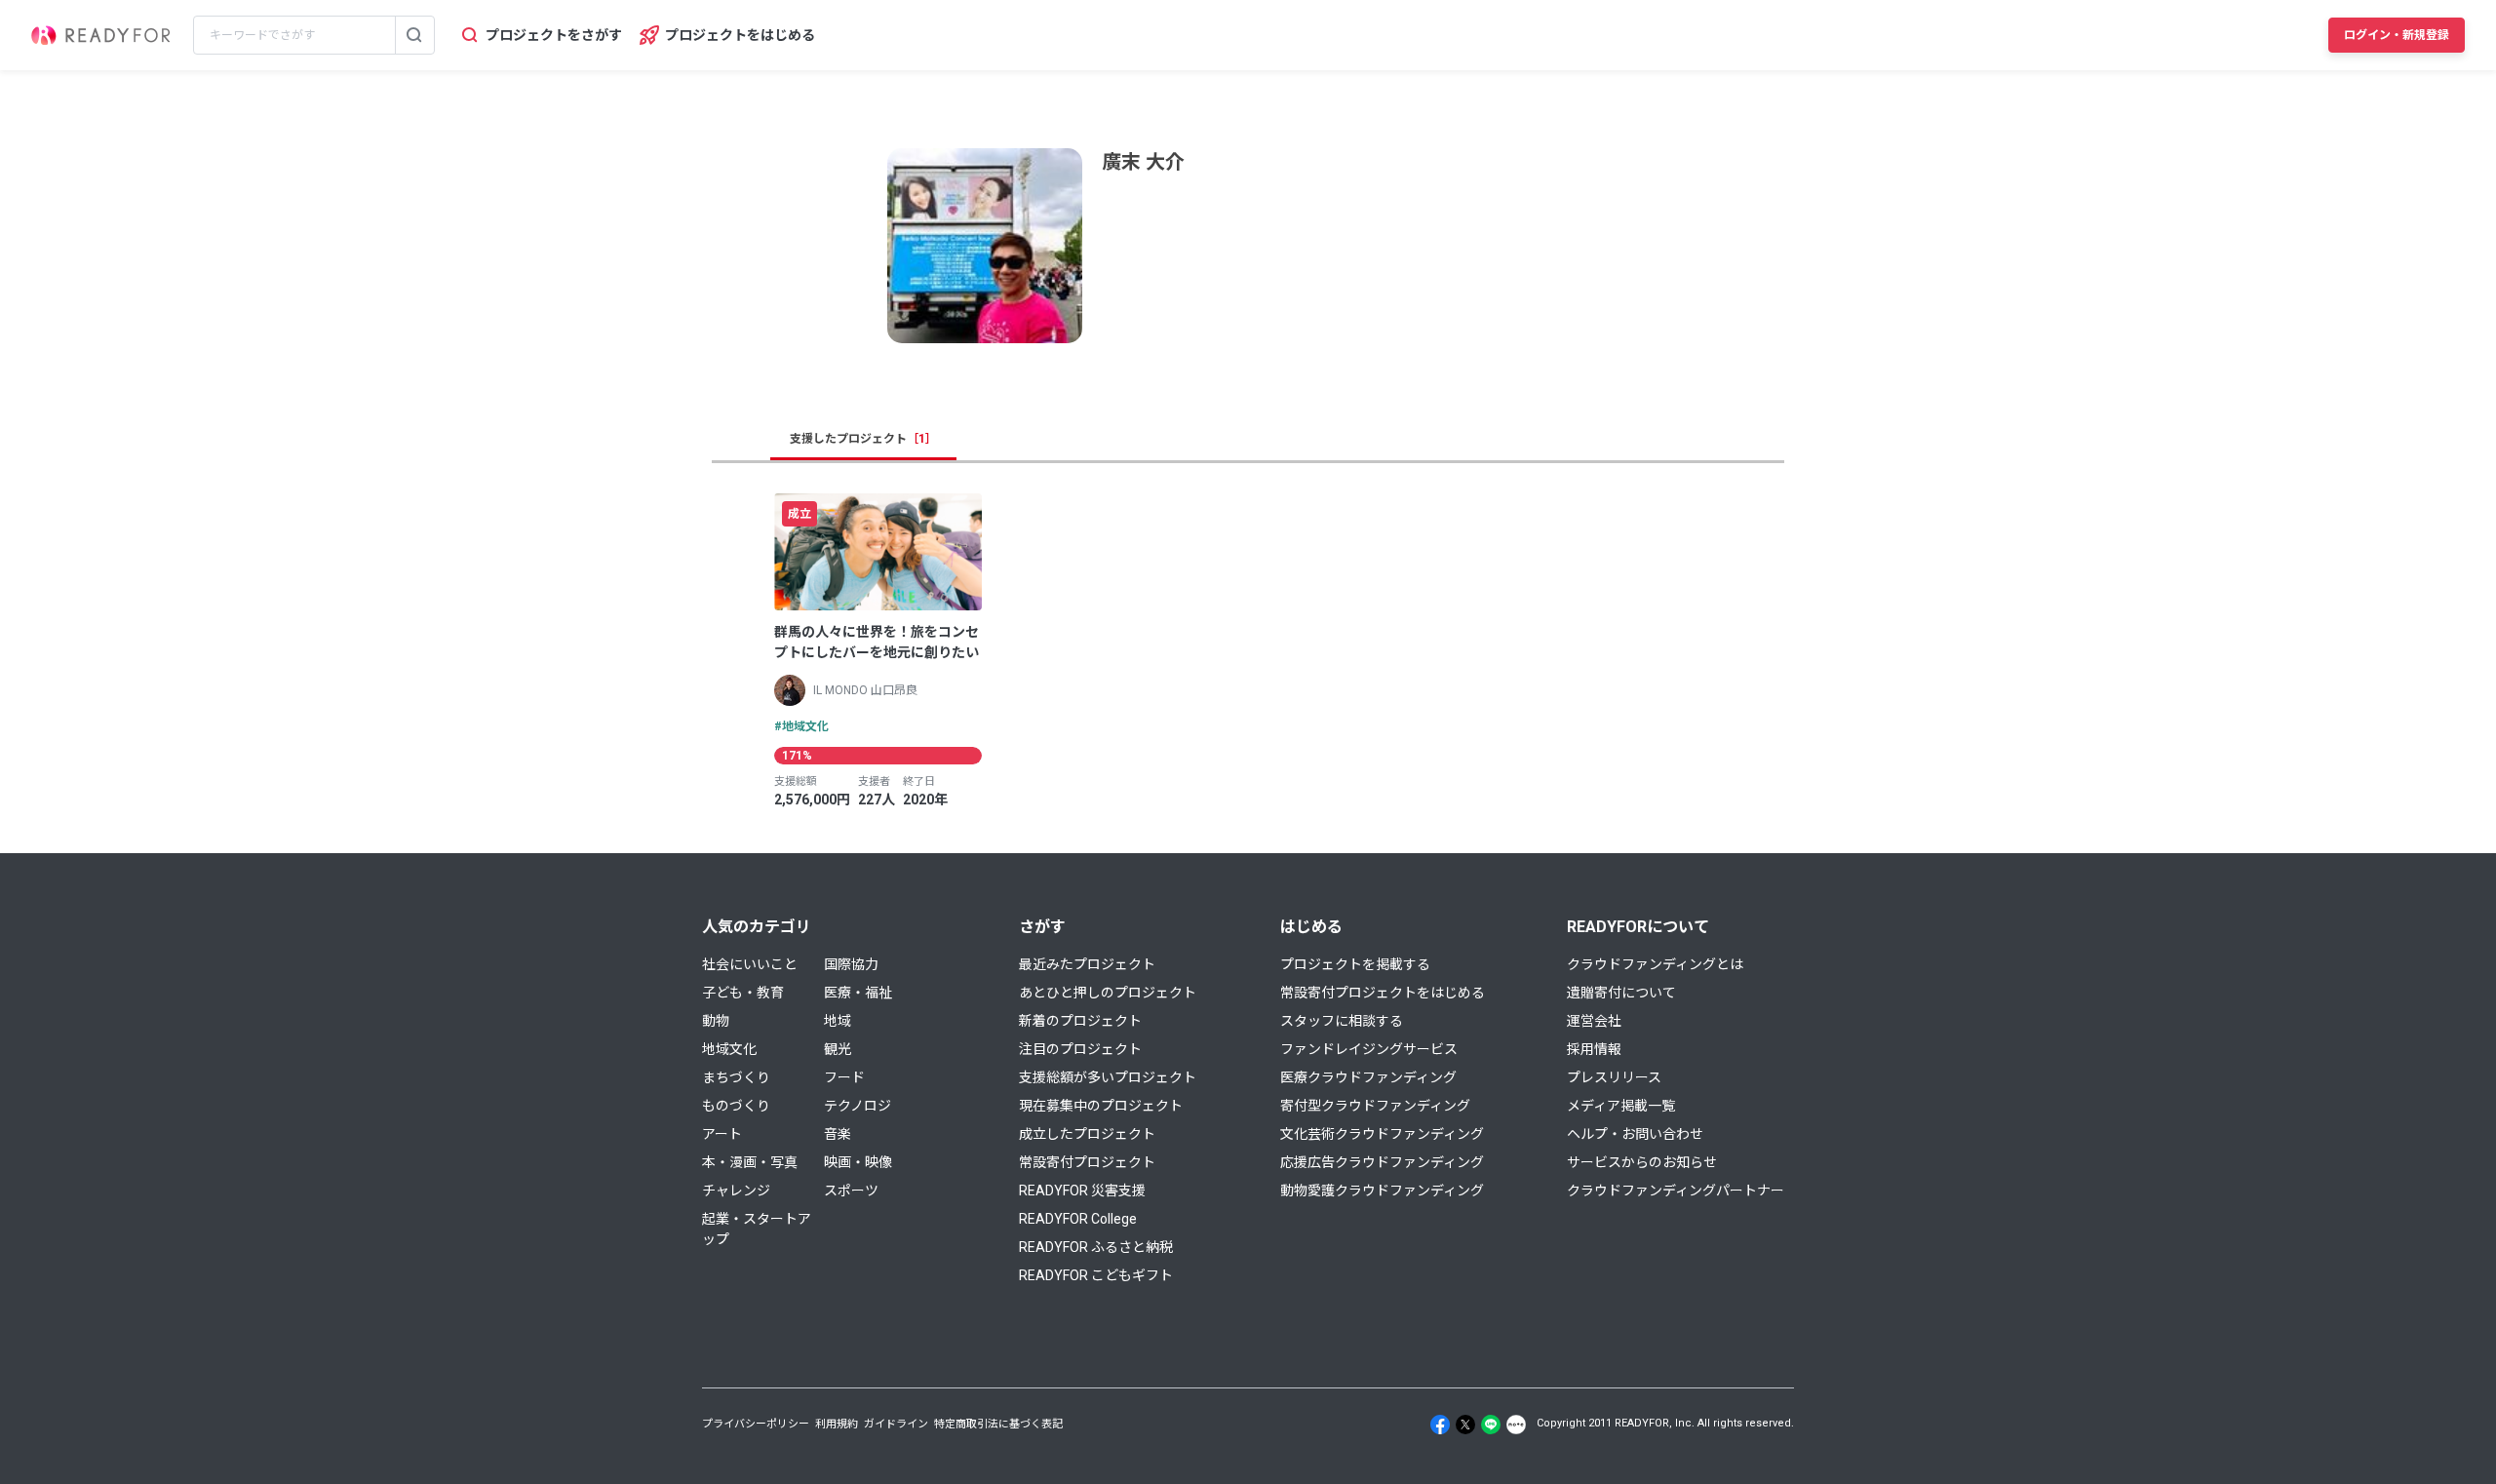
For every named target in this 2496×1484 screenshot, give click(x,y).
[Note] (1516, 1425)
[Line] (1491, 1425)
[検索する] (414, 35)
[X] (1465, 1425)
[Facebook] (1440, 1425)
